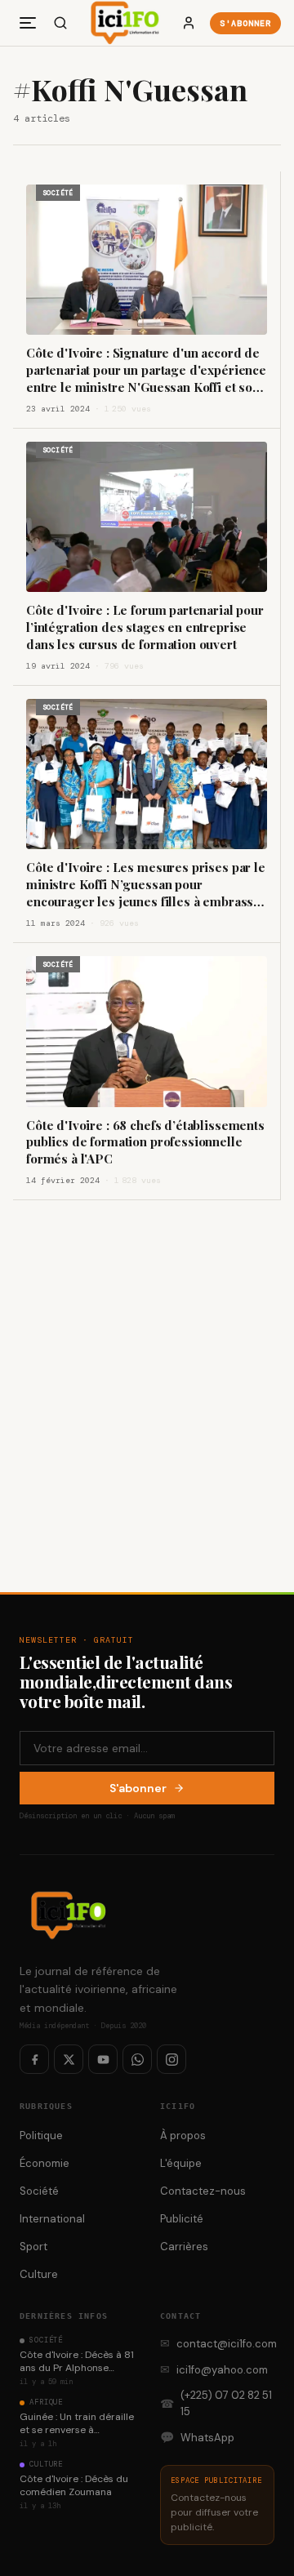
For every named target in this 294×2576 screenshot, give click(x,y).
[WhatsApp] (137, 2059)
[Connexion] (189, 23)
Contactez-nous (203, 2191)
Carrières (184, 2247)
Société (39, 2191)
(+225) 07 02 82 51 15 (216, 2403)
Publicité (182, 2219)
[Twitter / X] (69, 2059)
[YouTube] (103, 2059)
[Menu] (28, 23)
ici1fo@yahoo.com (214, 2369)
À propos (183, 2136)
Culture (39, 2274)
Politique (41, 2136)
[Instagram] (171, 2059)
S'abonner (245, 23)
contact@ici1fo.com (217, 2343)
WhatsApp (197, 2437)
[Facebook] (34, 2059)
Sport (33, 2247)
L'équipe (181, 2163)
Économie (45, 2163)
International (52, 2219)
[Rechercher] (60, 23)
